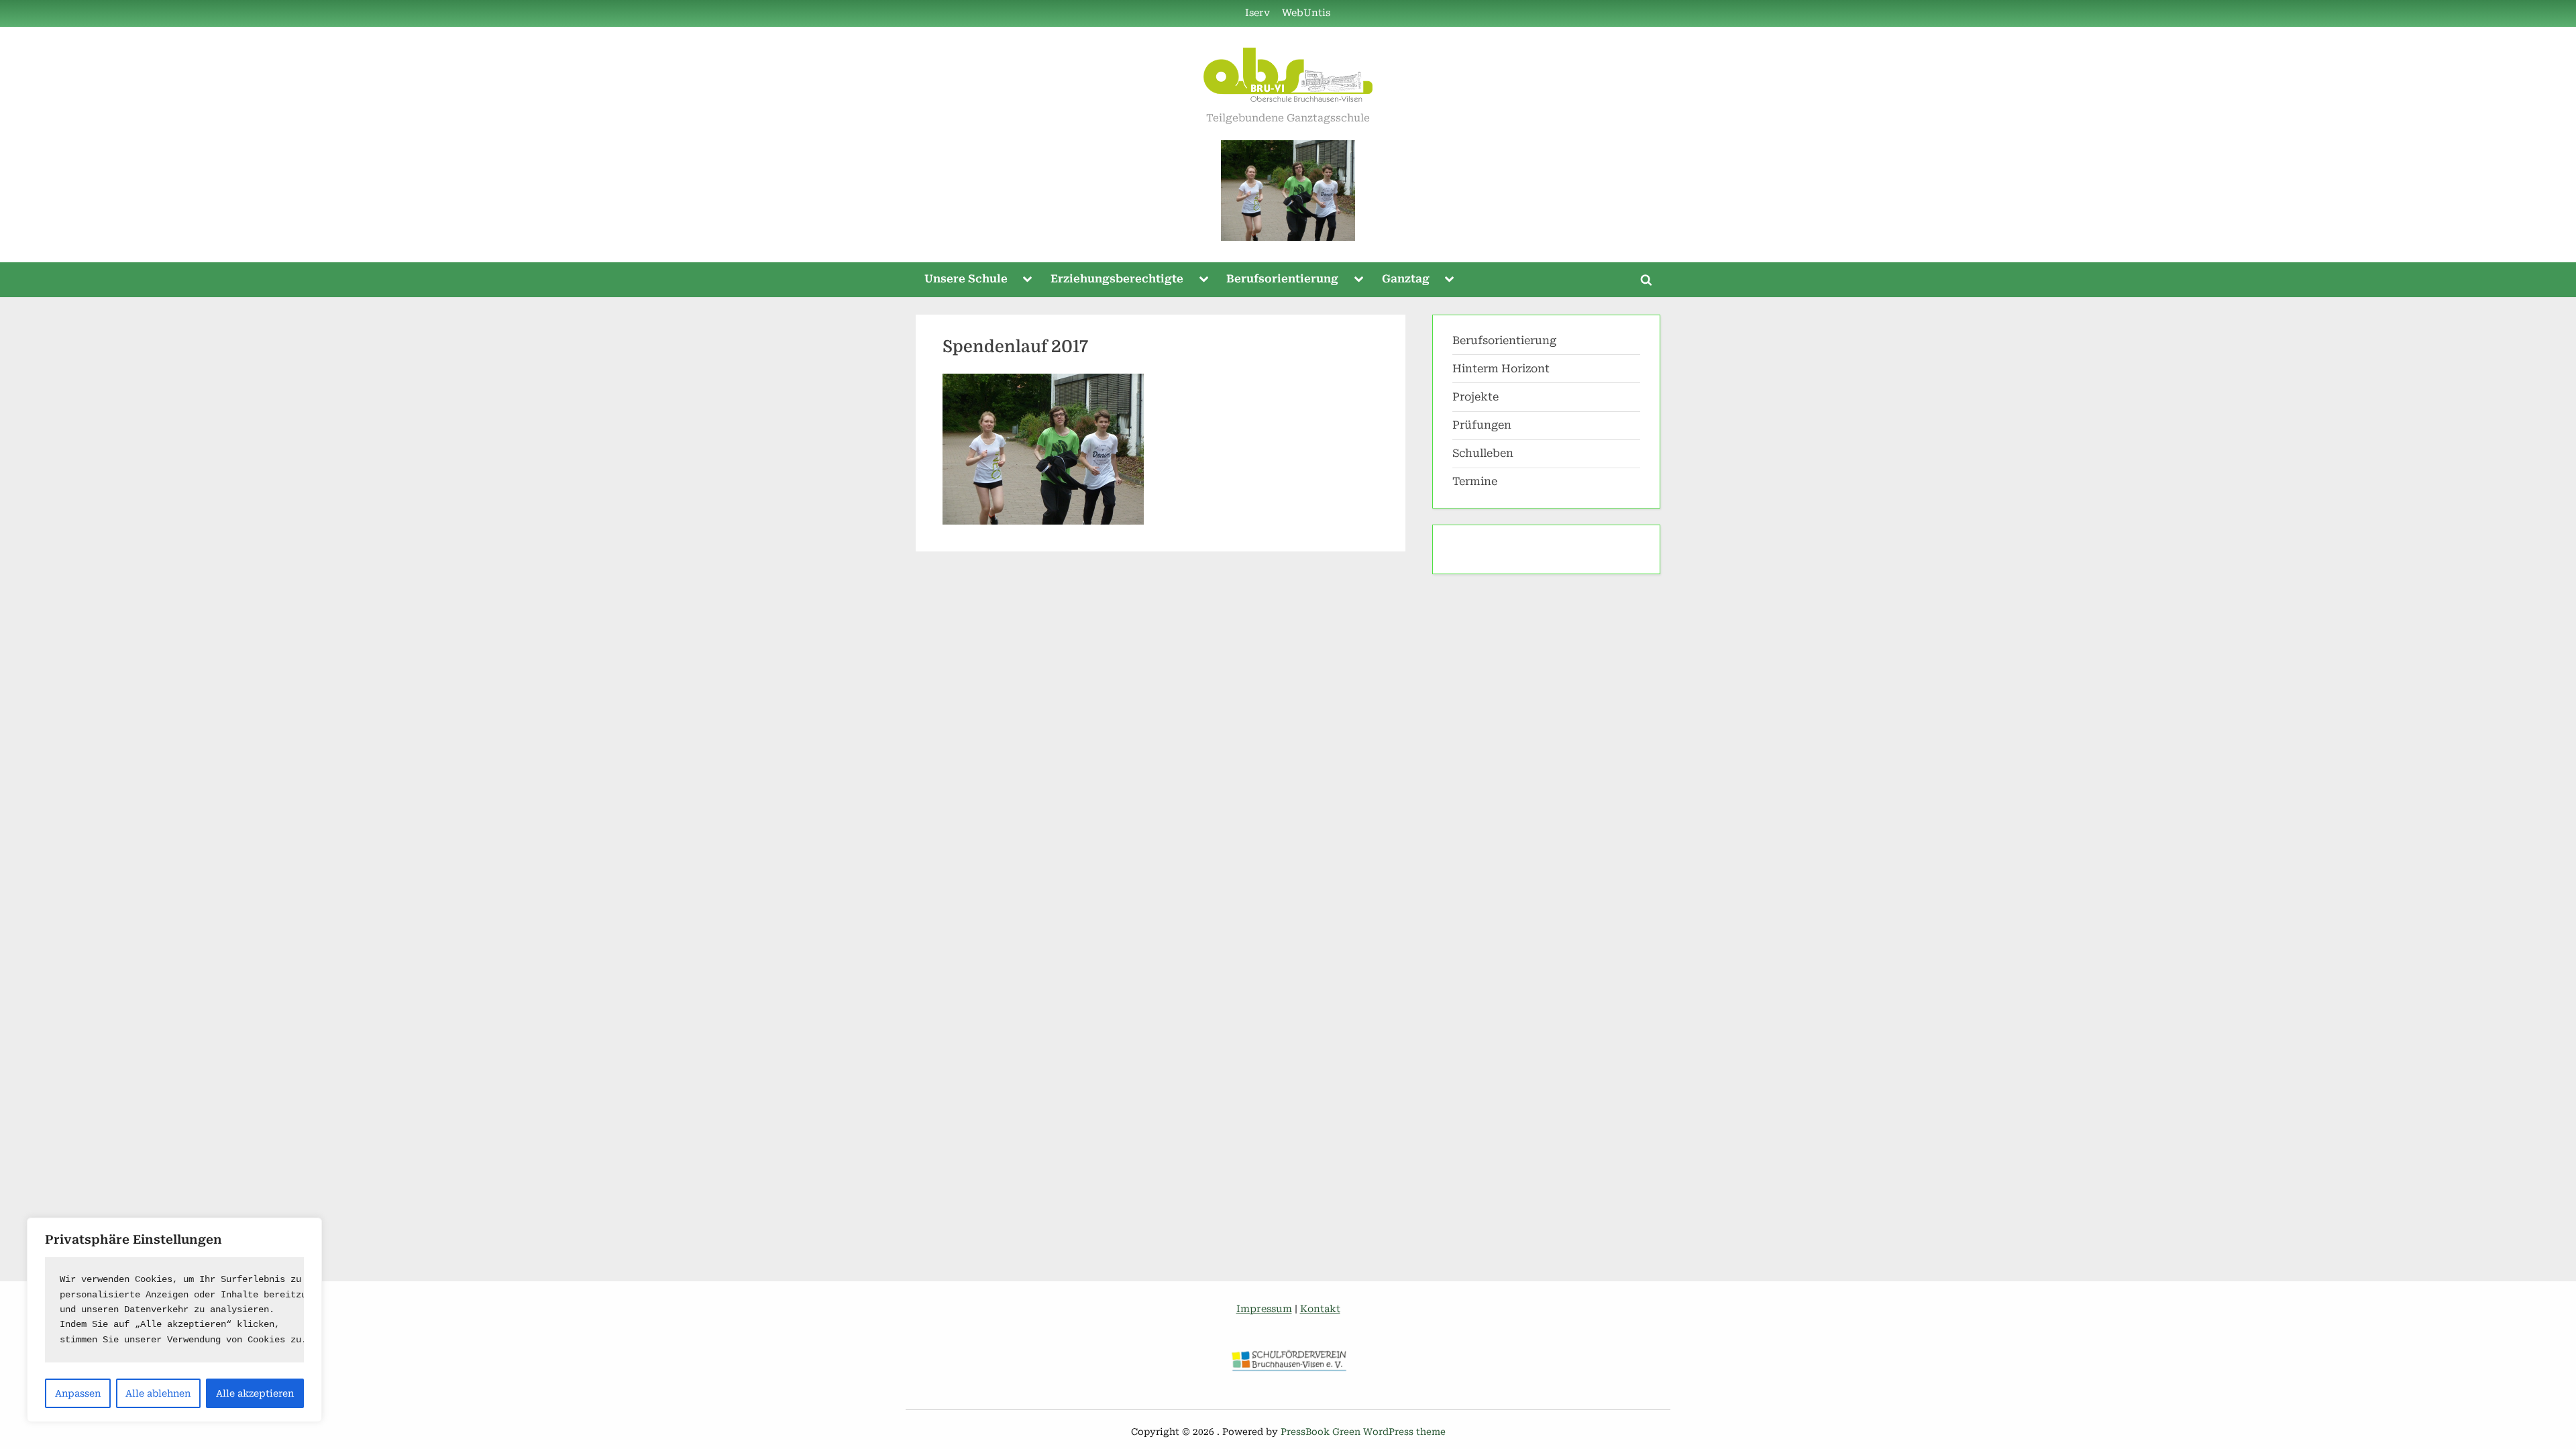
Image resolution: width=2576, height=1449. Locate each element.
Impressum (1264, 1309)
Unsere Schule (966, 279)
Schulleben (1483, 453)
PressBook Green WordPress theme (1363, 1432)
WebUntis (1306, 13)
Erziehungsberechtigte (1117, 279)
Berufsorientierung (1282, 279)
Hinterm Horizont (1501, 369)
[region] (174, 1320)
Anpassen (78, 1393)
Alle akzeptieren (255, 1393)
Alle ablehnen (158, 1393)
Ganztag (1406, 279)
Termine (1475, 481)
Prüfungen (1482, 425)
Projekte (1475, 397)
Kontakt (1320, 1309)
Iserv (1257, 13)
